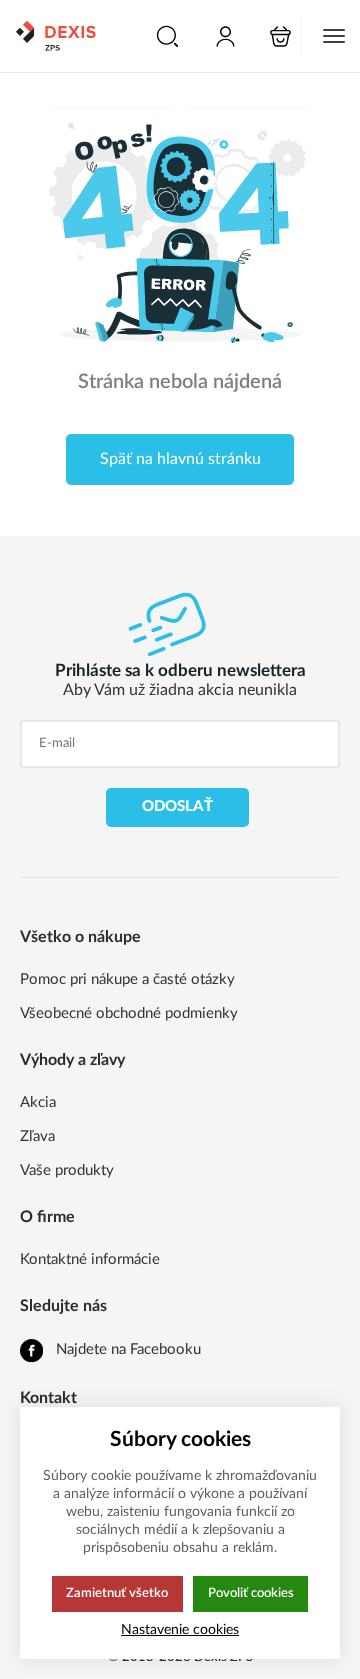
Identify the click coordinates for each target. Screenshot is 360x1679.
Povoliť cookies (251, 1593)
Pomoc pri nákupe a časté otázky (127, 979)
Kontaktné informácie (90, 1259)
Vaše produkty (67, 1170)
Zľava (37, 1136)
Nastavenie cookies (180, 1629)
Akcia (38, 1102)
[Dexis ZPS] (55, 36)
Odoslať (177, 806)
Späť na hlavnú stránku (180, 459)
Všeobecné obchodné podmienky (129, 1013)
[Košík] (280, 36)
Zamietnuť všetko (117, 1593)
